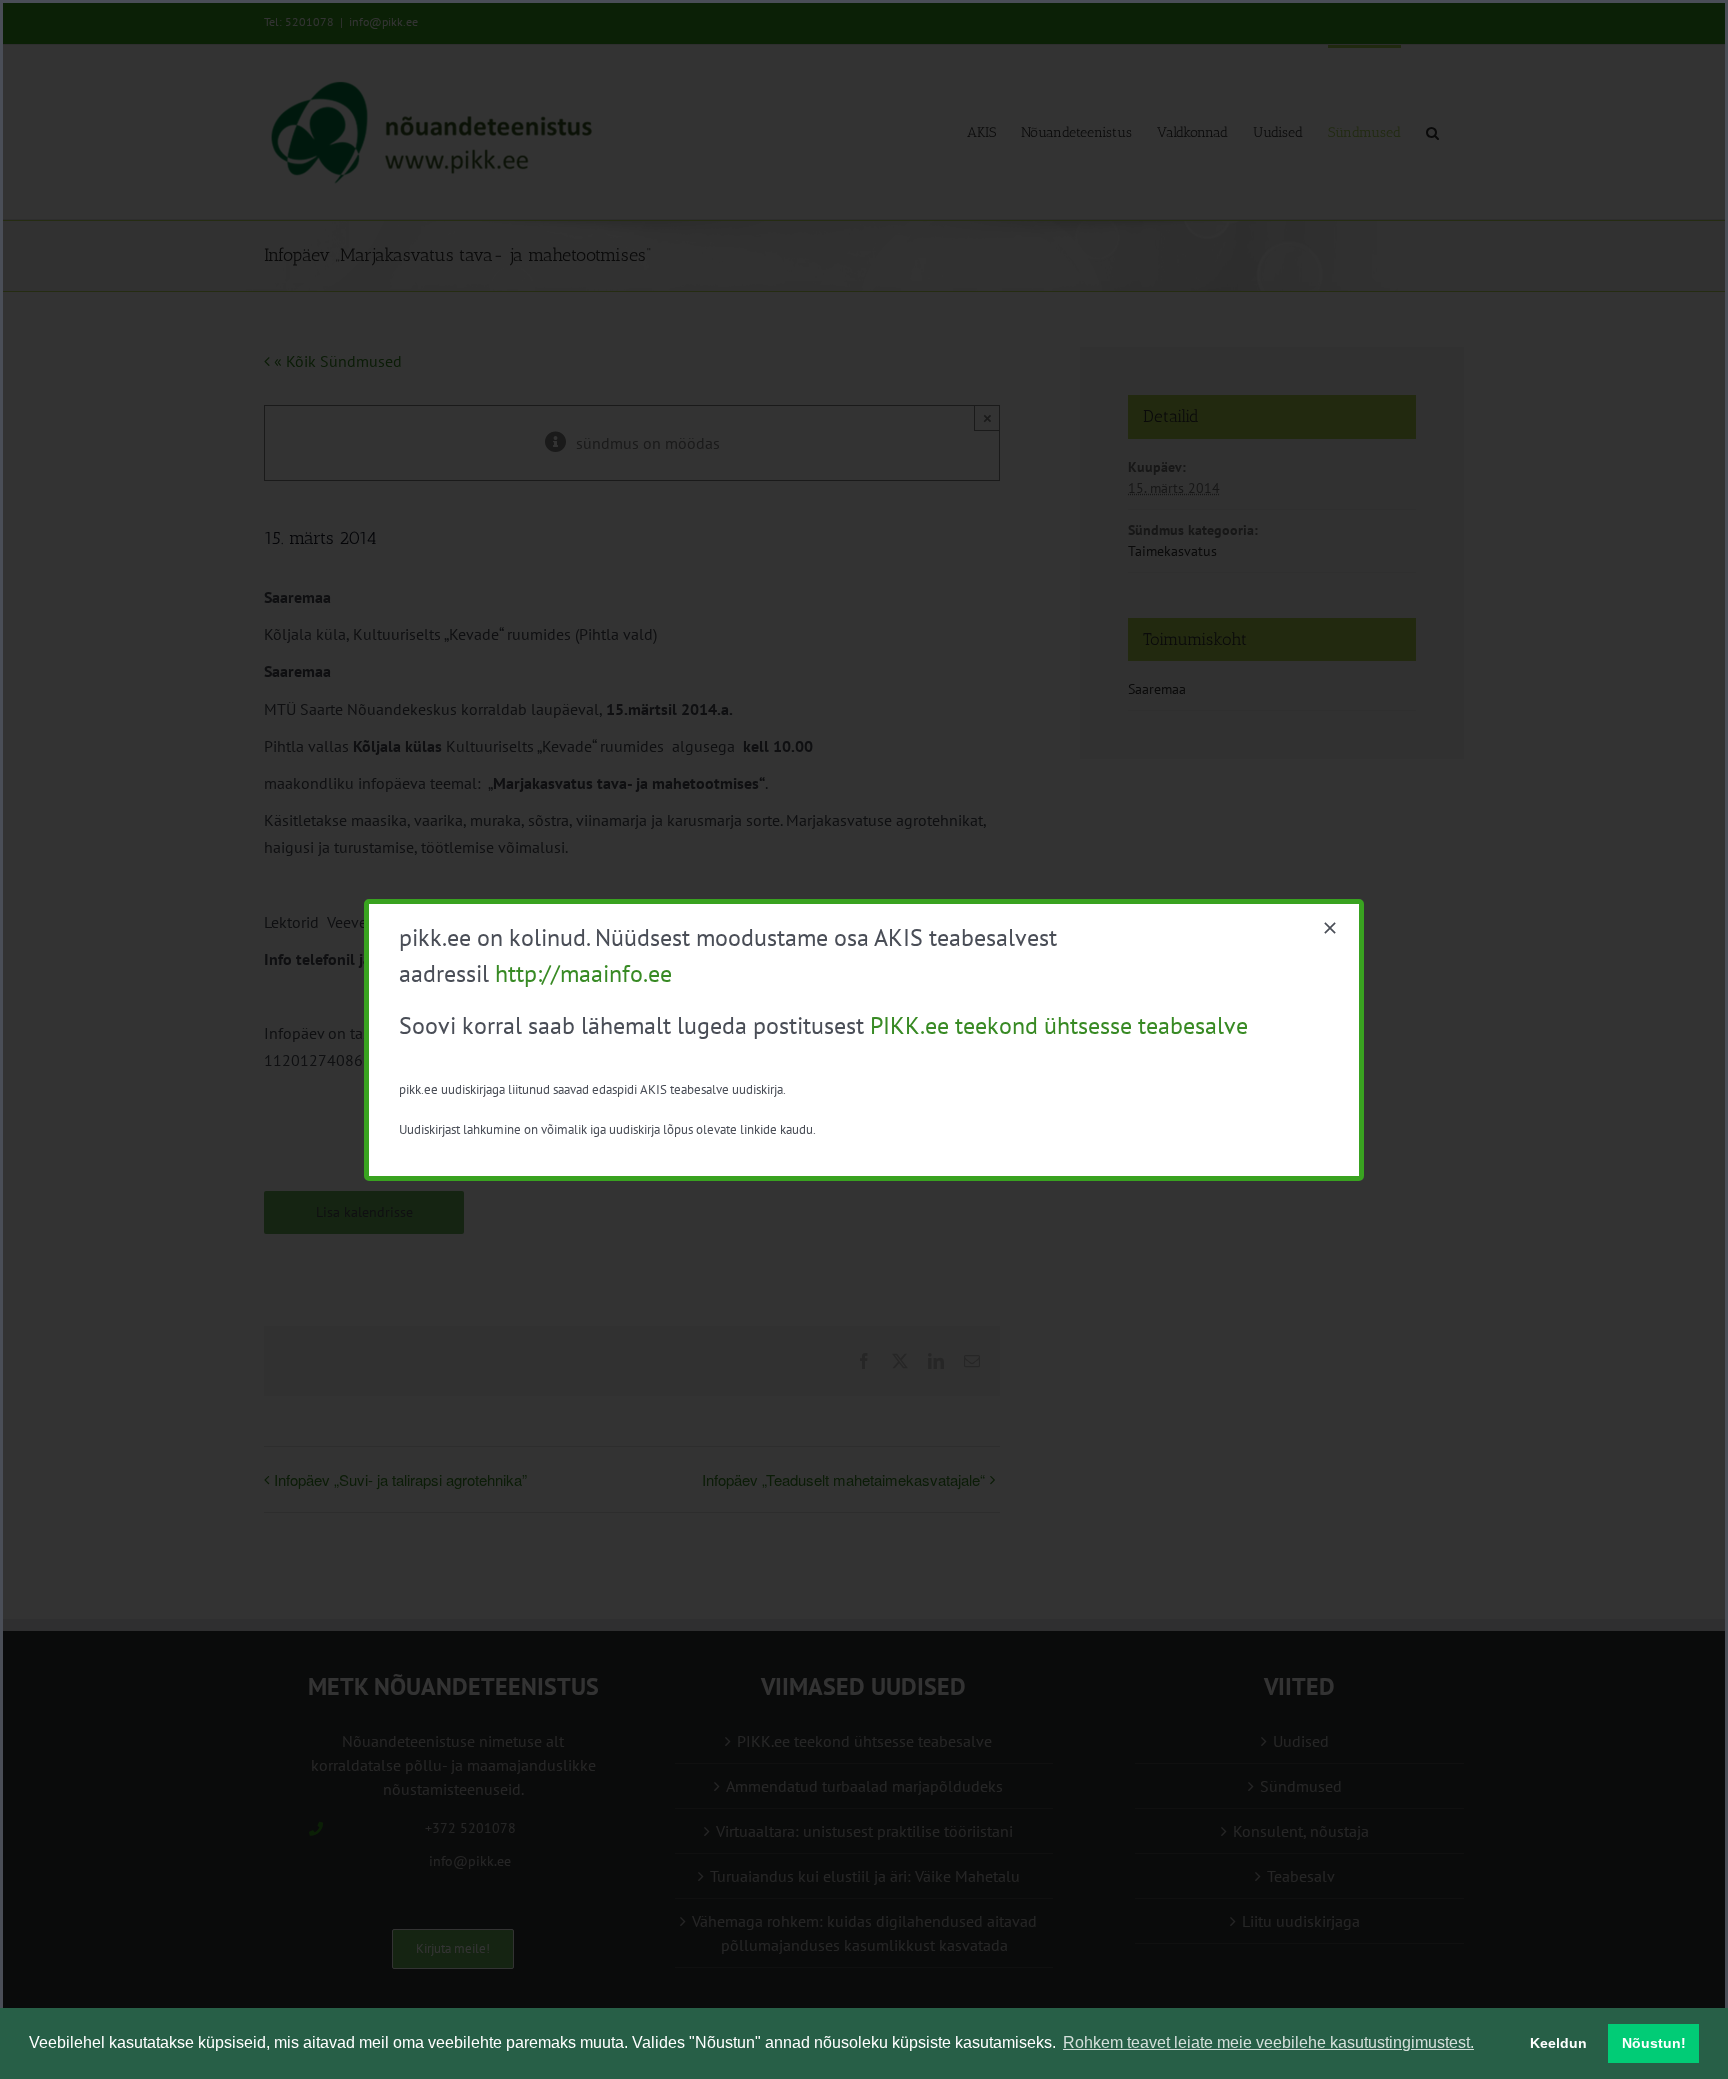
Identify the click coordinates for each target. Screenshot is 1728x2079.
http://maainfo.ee (583, 973)
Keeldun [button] (1558, 2043)
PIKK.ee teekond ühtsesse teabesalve (1059, 1025)
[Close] (1330, 928)
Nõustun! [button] (1654, 2043)
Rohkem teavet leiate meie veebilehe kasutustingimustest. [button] (1268, 2042)
